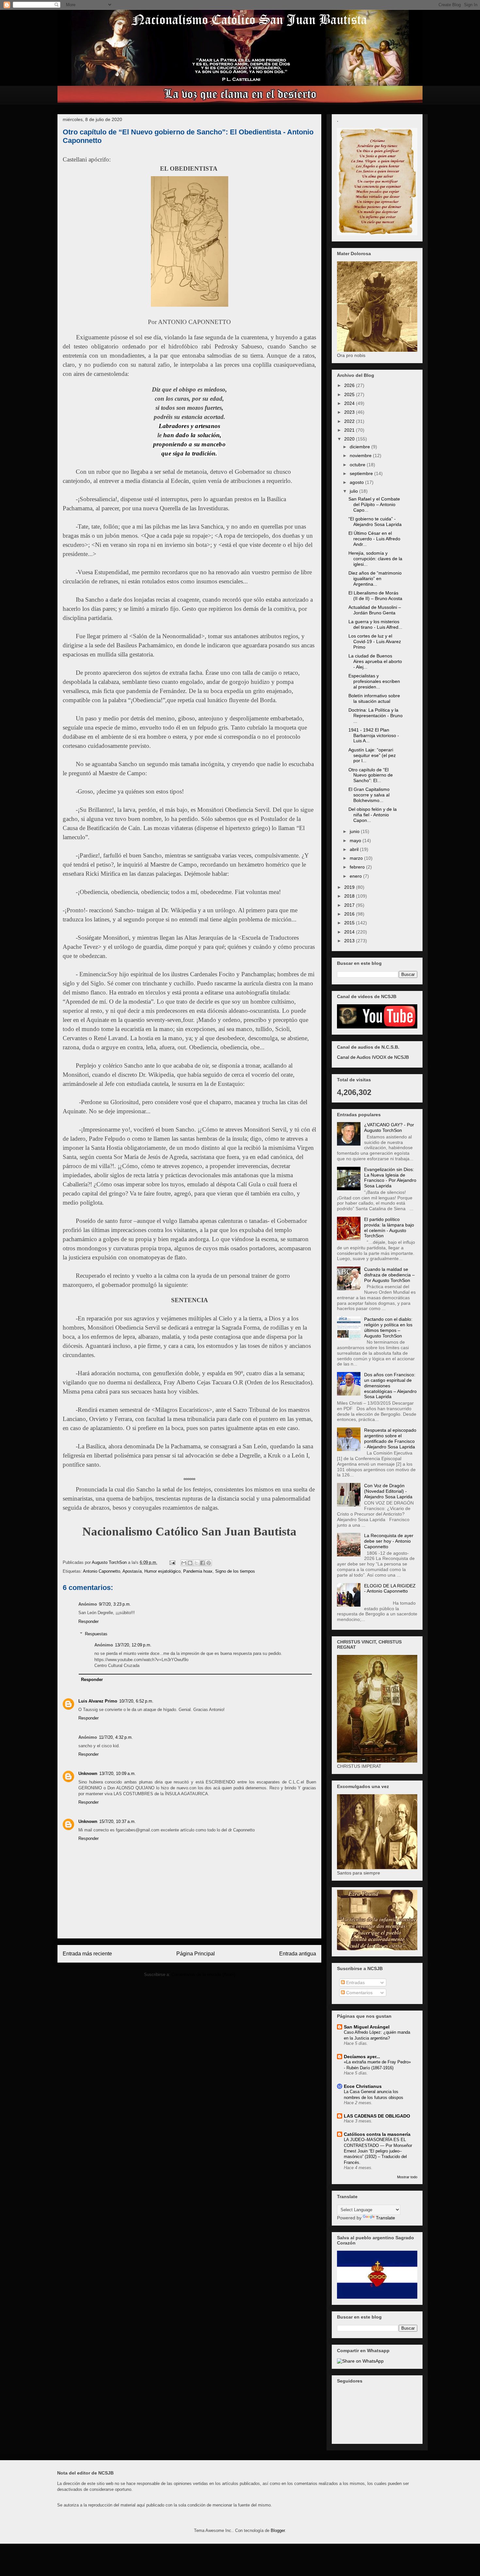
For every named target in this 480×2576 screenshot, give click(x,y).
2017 (350, 905)
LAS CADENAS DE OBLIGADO (377, 2116)
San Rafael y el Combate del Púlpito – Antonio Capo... (374, 504)
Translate (385, 2218)
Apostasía (132, 1571)
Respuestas (96, 1634)
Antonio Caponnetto (102, 1571)
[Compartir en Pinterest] (209, 1563)
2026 (350, 385)
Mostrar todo (407, 2177)
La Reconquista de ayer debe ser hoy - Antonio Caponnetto (389, 1541)
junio (355, 831)
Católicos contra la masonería (377, 2134)
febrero (358, 867)
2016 (350, 914)
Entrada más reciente (87, 1954)
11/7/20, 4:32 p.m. (116, 1737)
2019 (350, 887)
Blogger (278, 2530)
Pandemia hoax (198, 1571)
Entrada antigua (298, 1954)
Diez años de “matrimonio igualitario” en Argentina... (375, 578)
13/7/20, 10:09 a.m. (118, 1774)
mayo (356, 841)
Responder (88, 1621)
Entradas (355, 1982)
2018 (350, 896)
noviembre (361, 455)
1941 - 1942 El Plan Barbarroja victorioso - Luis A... (374, 735)
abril (355, 849)
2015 (350, 923)
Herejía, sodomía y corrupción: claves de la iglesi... (375, 559)
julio (354, 491)
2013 (350, 941)
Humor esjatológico (162, 1571)
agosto (357, 482)
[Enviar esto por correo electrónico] (184, 1563)
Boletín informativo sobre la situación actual (374, 698)
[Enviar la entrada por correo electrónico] (172, 1562)
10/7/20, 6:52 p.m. (136, 1701)
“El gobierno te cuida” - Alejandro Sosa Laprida (375, 522)
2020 (350, 439)
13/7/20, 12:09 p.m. (133, 1645)
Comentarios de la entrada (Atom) (203, 1974)
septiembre (362, 473)
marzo (357, 858)
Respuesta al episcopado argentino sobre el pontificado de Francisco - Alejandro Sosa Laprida (390, 1438)
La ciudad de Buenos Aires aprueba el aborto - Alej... (375, 661)
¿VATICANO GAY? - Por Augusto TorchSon (389, 1127)
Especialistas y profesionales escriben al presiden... (374, 681)
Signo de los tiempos (235, 1571)
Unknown (88, 1774)
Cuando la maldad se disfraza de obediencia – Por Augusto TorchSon (389, 1275)
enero (356, 876)
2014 (350, 932)
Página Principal (196, 1954)
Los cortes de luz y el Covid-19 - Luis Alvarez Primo (375, 641)
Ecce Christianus (363, 2086)
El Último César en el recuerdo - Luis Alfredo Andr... (374, 539)
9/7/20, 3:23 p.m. (115, 1604)
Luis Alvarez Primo (98, 1701)
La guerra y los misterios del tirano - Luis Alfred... (375, 624)
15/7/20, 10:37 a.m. (118, 1821)
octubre (358, 465)
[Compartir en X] (196, 1563)
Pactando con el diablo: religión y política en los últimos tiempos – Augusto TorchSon (388, 1327)
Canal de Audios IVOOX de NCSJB (373, 1057)
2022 (350, 421)
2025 (350, 394)
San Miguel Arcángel (367, 2027)
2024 (350, 403)
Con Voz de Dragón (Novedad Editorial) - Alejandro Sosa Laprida (388, 1491)
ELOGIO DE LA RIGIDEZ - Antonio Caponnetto (390, 1589)
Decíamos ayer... (362, 2057)
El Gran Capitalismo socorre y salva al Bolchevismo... (369, 795)
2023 (350, 412)
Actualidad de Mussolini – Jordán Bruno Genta (375, 610)
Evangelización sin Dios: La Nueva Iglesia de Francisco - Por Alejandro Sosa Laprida (390, 1178)
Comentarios (359, 1993)
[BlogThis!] (190, 1563)
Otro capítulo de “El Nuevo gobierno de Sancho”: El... (371, 775)
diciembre (360, 447)
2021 (350, 430)
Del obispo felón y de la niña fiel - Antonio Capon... (373, 815)
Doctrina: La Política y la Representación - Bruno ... (376, 716)
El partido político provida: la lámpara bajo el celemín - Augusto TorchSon (389, 1227)
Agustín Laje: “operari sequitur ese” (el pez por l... (372, 755)
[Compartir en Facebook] (202, 1563)
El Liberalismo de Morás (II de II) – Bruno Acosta (375, 596)
